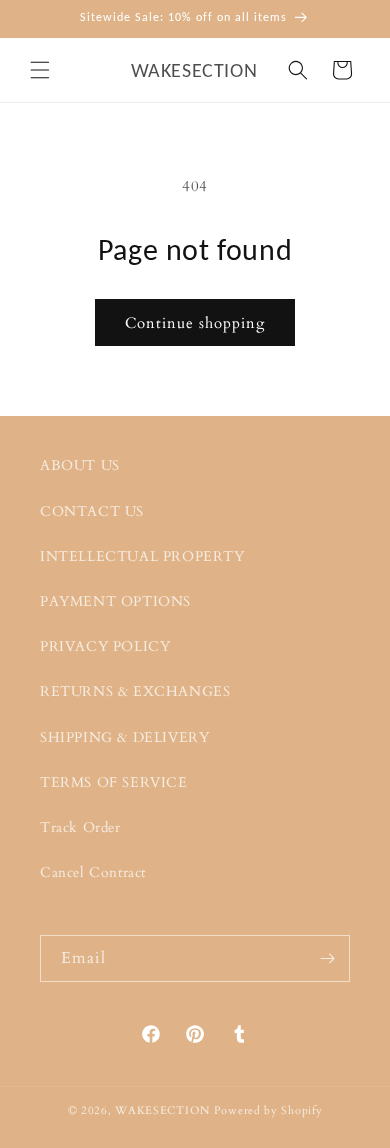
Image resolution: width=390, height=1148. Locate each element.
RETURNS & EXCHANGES (135, 691)
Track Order (80, 827)
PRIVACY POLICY (105, 646)
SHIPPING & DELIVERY (124, 737)
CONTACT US (92, 511)
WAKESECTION (162, 1110)
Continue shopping (195, 323)
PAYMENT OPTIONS (115, 601)
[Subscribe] (327, 958)
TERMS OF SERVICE (114, 782)
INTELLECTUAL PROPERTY (142, 556)
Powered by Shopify (268, 1110)
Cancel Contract (93, 872)
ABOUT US (80, 465)
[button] (40, 70)
